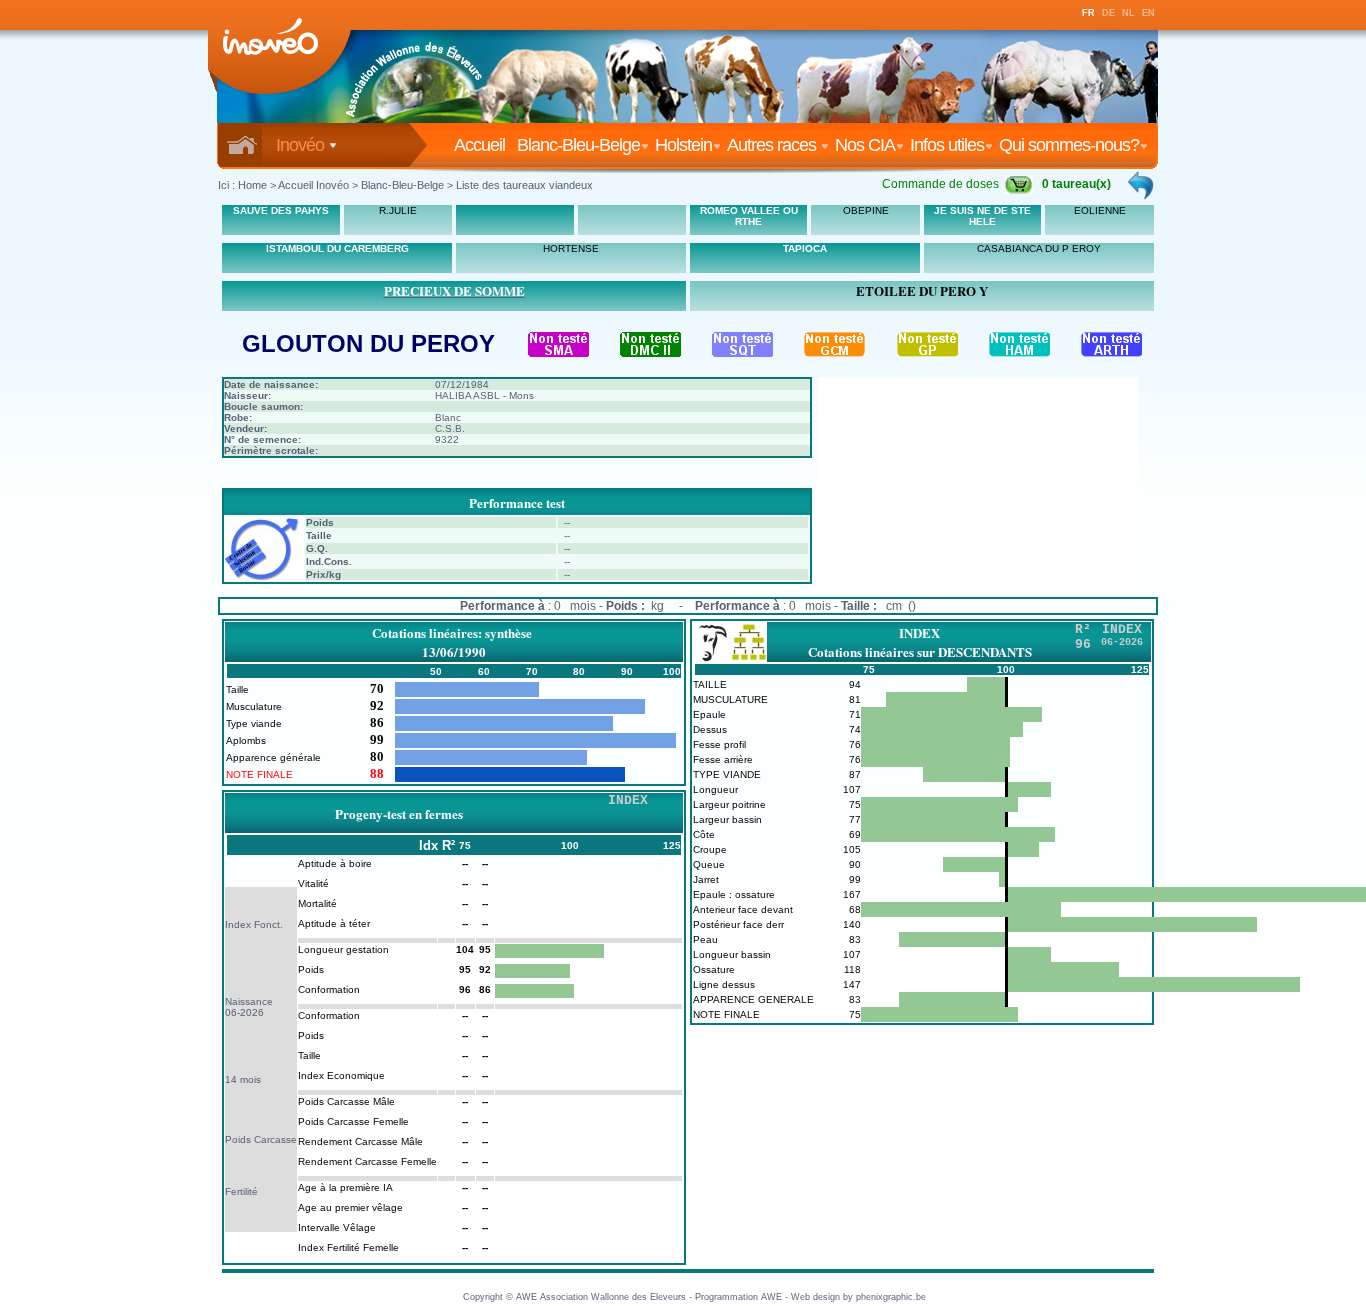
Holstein (683, 145)
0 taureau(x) (1076, 184)
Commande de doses (940, 184)
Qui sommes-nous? (1069, 145)
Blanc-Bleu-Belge (578, 145)
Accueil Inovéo (313, 185)
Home (252, 185)
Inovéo (302, 145)
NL (1128, 13)
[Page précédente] (1142, 185)
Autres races (773, 145)
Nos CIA (865, 145)
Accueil (483, 145)
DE (1108, 13)
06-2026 (244, 1012)
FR (1088, 13)
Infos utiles (947, 145)
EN (1148, 13)
